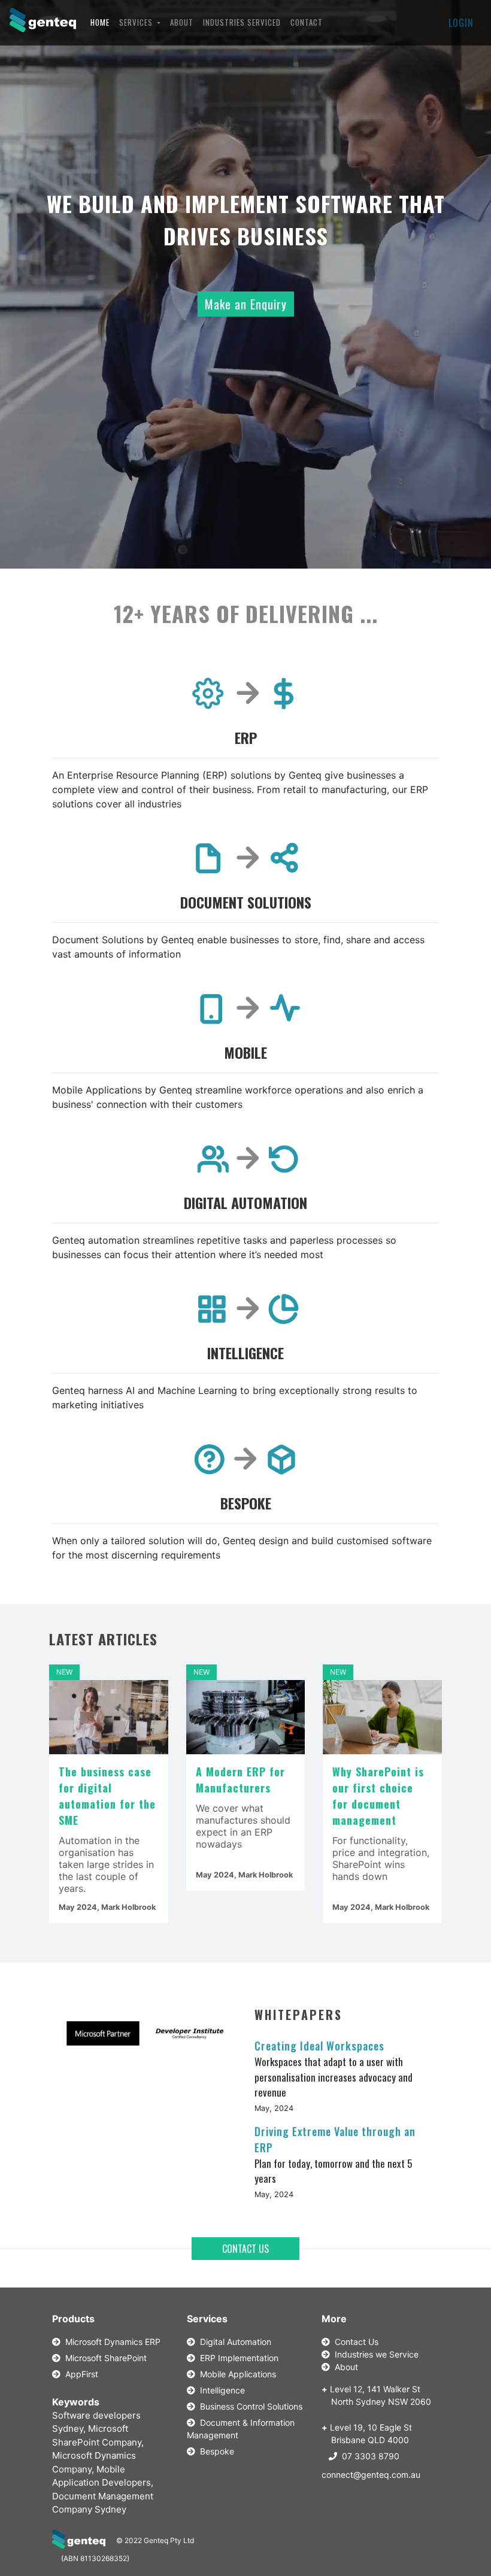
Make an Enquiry (246, 304)
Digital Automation (233, 2342)
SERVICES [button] (137, 22)
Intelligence (220, 2390)
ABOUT (182, 22)
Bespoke (215, 2451)
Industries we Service (374, 2354)
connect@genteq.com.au (371, 2475)
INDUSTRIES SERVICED (242, 22)
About (344, 2367)
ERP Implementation (237, 2358)
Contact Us (354, 2342)
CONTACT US (245, 2249)
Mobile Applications (236, 2374)
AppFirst (79, 2374)
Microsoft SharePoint (104, 2358)
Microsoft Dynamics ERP (110, 2342)
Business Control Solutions (249, 2406)
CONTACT (307, 22)
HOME (102, 22)
